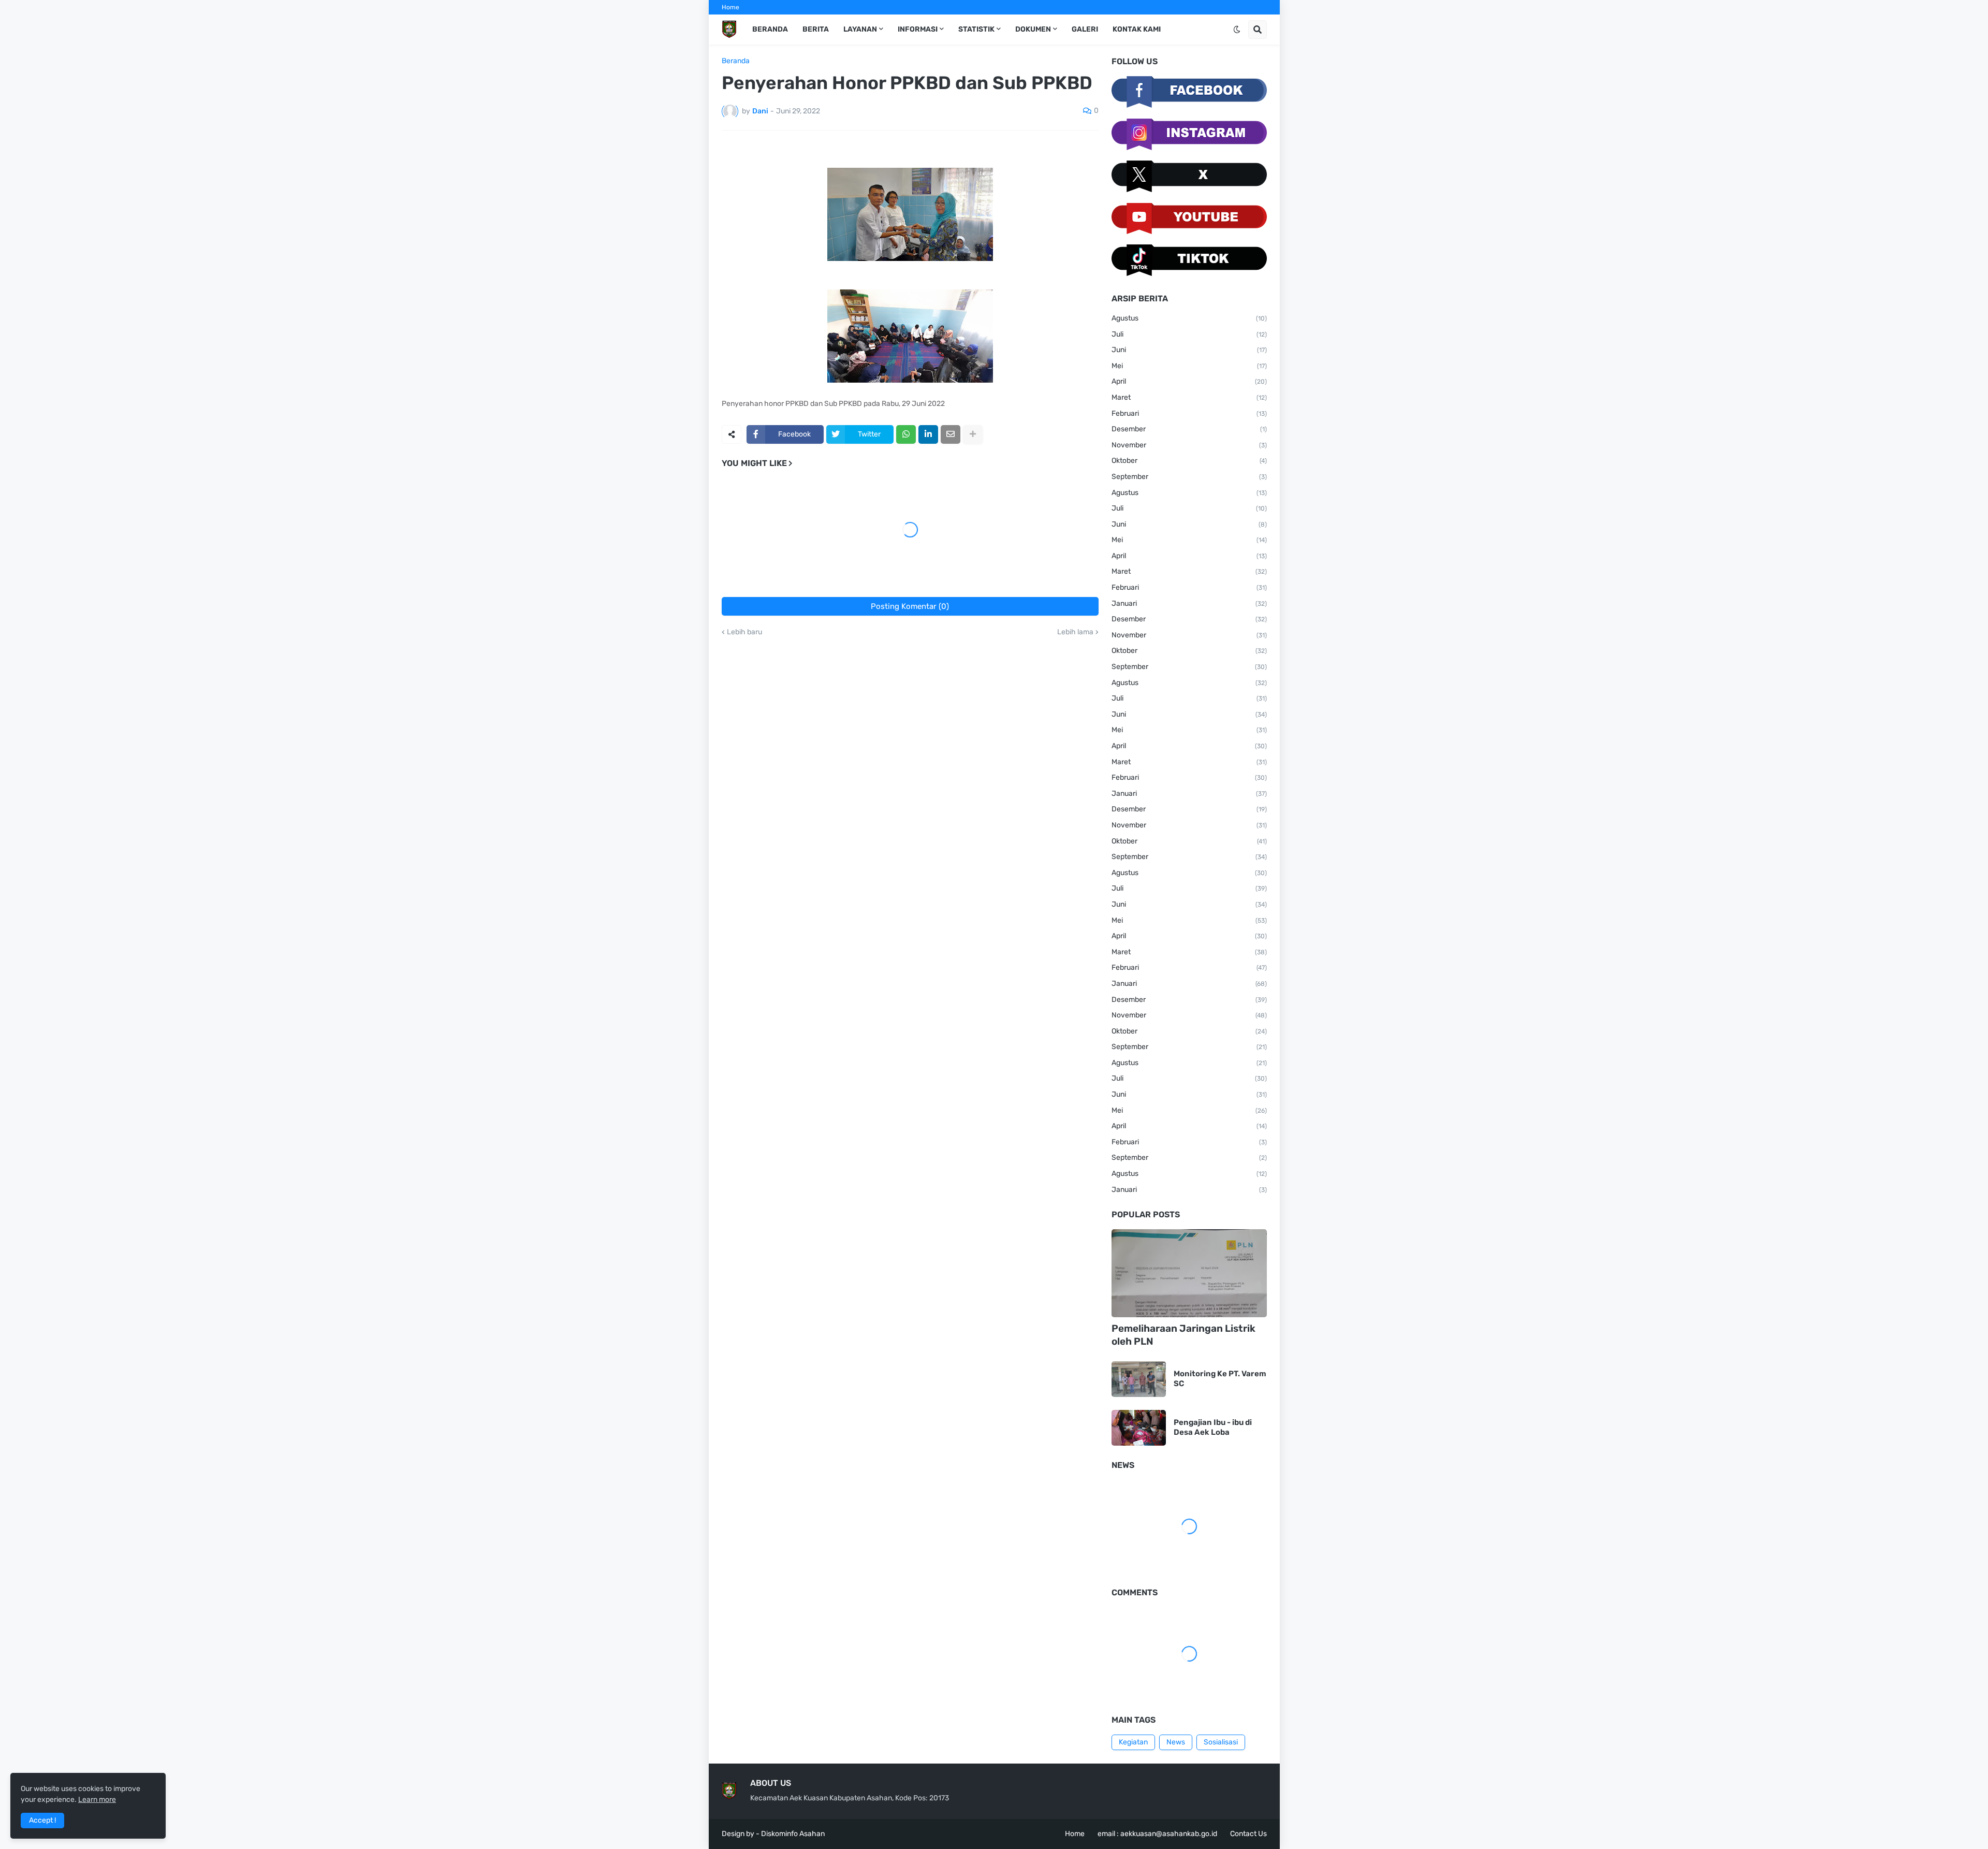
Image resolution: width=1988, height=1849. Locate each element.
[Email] (951, 434)
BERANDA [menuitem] (770, 29)
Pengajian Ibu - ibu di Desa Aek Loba (1213, 1428)
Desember (1189, 429)
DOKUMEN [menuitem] (1033, 29)
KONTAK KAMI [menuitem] (1137, 29)
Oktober (1189, 461)
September (1189, 477)
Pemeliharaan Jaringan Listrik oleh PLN (1183, 1335)
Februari (1189, 413)
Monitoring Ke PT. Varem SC (1220, 1379)
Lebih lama (1075, 632)
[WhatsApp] (906, 434)
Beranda (736, 61)
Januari (1189, 603)
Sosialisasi (1221, 1742)
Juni (1189, 350)
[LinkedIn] (928, 434)
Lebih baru (744, 632)
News (1176, 1742)
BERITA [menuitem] (816, 29)
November (1189, 445)
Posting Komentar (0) (910, 606)
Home (730, 7)
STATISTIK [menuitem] (976, 29)
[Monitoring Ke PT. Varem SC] (1139, 1379)
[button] (1237, 30)
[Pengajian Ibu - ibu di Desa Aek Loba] (1139, 1428)
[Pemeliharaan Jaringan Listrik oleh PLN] (1189, 1273)
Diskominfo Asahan (793, 1834)
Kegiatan (1133, 1742)
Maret (1189, 397)
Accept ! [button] (42, 1820)
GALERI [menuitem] (1085, 29)
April (1189, 381)
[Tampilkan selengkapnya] (973, 434)
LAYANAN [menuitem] (860, 29)
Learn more (97, 1800)
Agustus (1189, 318)
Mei (1189, 366)
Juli (1189, 334)
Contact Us (1248, 1834)
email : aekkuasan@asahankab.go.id (1157, 1834)
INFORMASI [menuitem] (918, 29)
